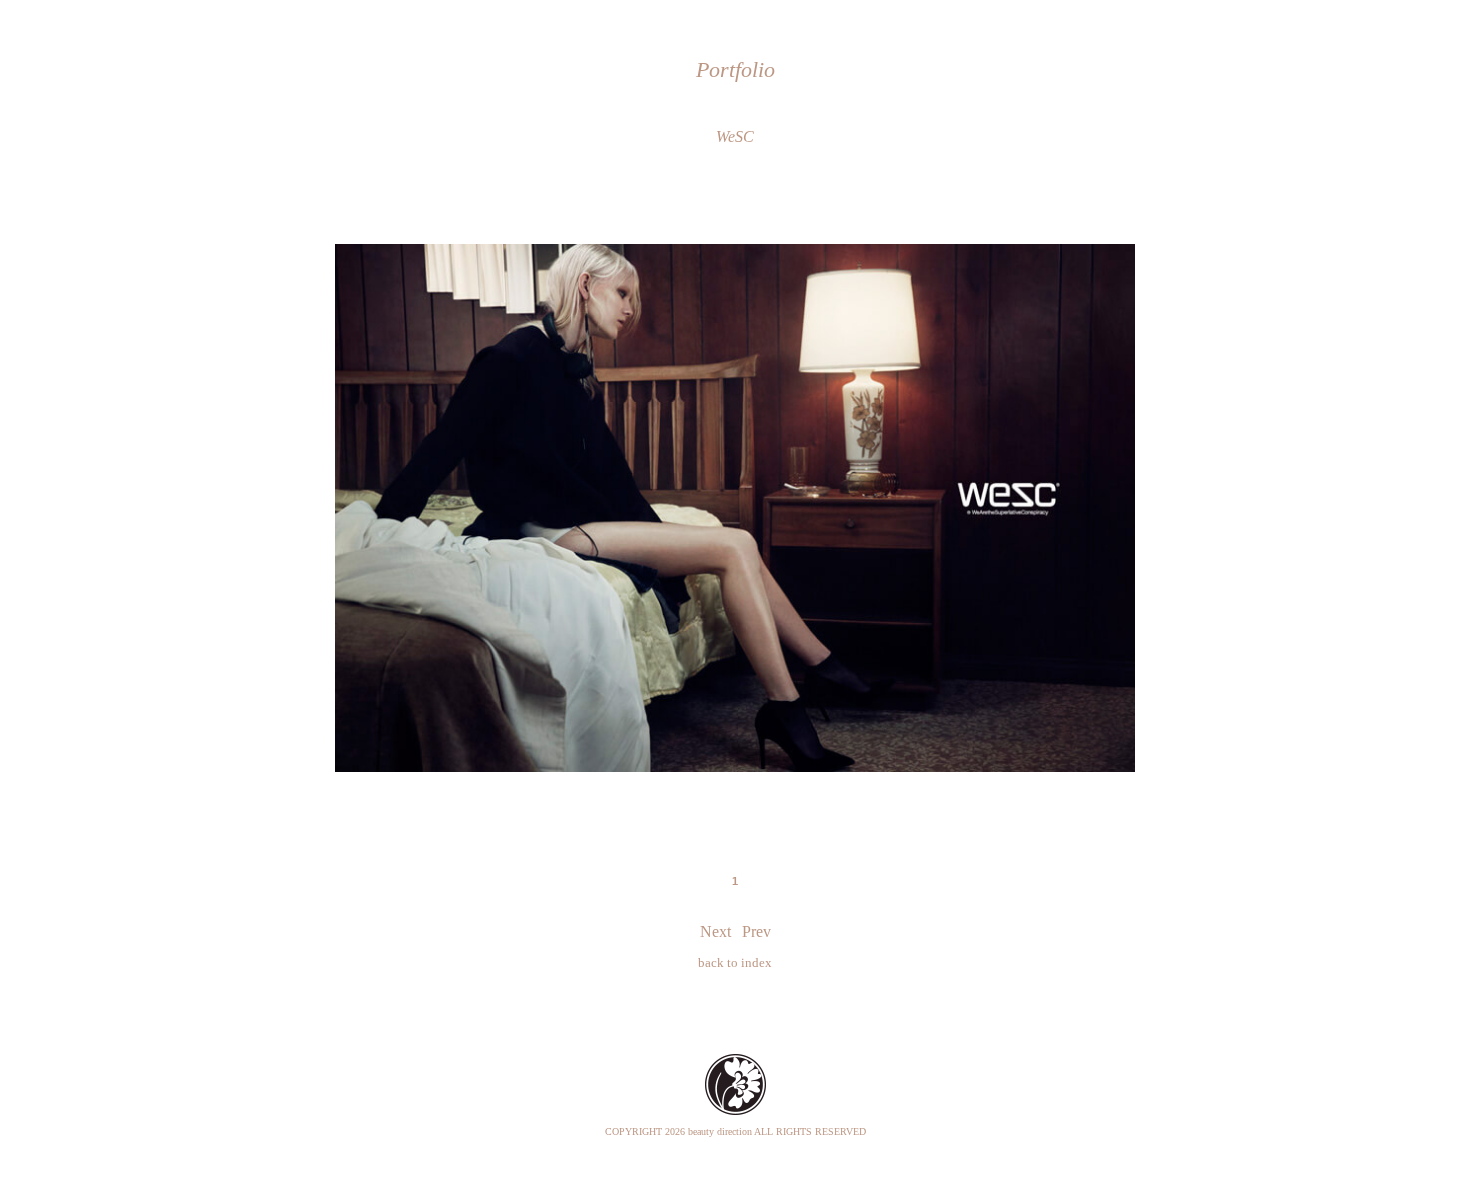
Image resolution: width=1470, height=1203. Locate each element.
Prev (756, 931)
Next (715, 931)
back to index (735, 962)
